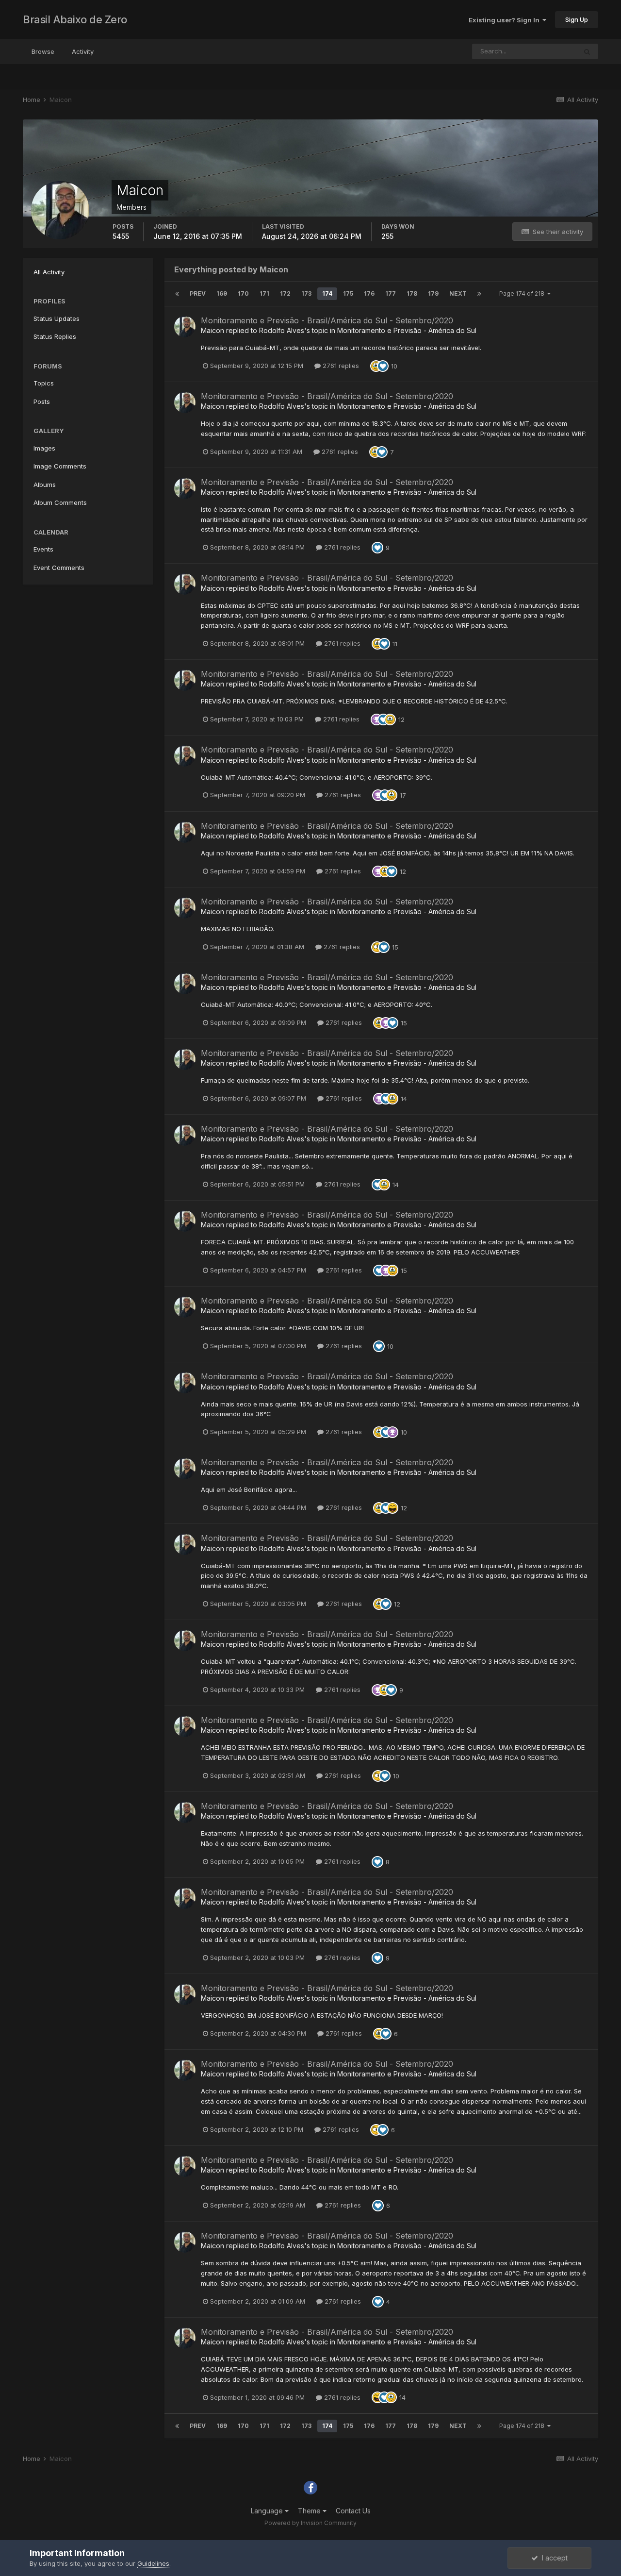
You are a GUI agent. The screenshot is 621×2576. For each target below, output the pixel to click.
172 (285, 293)
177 (391, 293)
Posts (42, 401)
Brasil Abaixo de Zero (75, 19)
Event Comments (59, 568)
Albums (45, 485)
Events (43, 549)
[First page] (177, 294)
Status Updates (57, 318)
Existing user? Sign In (506, 20)
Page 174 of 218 (523, 293)
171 (264, 293)
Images (44, 448)
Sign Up (577, 19)
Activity (83, 51)
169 (222, 293)
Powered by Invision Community (310, 2523)
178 (412, 293)
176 (369, 293)
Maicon (212, 330)
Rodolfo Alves (282, 330)
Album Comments (60, 502)
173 (306, 293)
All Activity (49, 272)
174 (327, 293)
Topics (44, 383)
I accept (553, 2558)
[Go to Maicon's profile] (185, 327)
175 (348, 293)
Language (268, 2511)
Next (458, 293)
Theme (310, 2511)
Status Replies (55, 336)
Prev (198, 293)
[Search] (587, 51)
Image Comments (60, 466)
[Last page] (479, 294)
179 (433, 293)
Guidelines (153, 2563)
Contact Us (353, 2511)
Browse (43, 51)
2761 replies (340, 366)
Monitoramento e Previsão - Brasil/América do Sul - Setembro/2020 (327, 320)
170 (243, 293)
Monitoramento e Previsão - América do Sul (407, 330)
